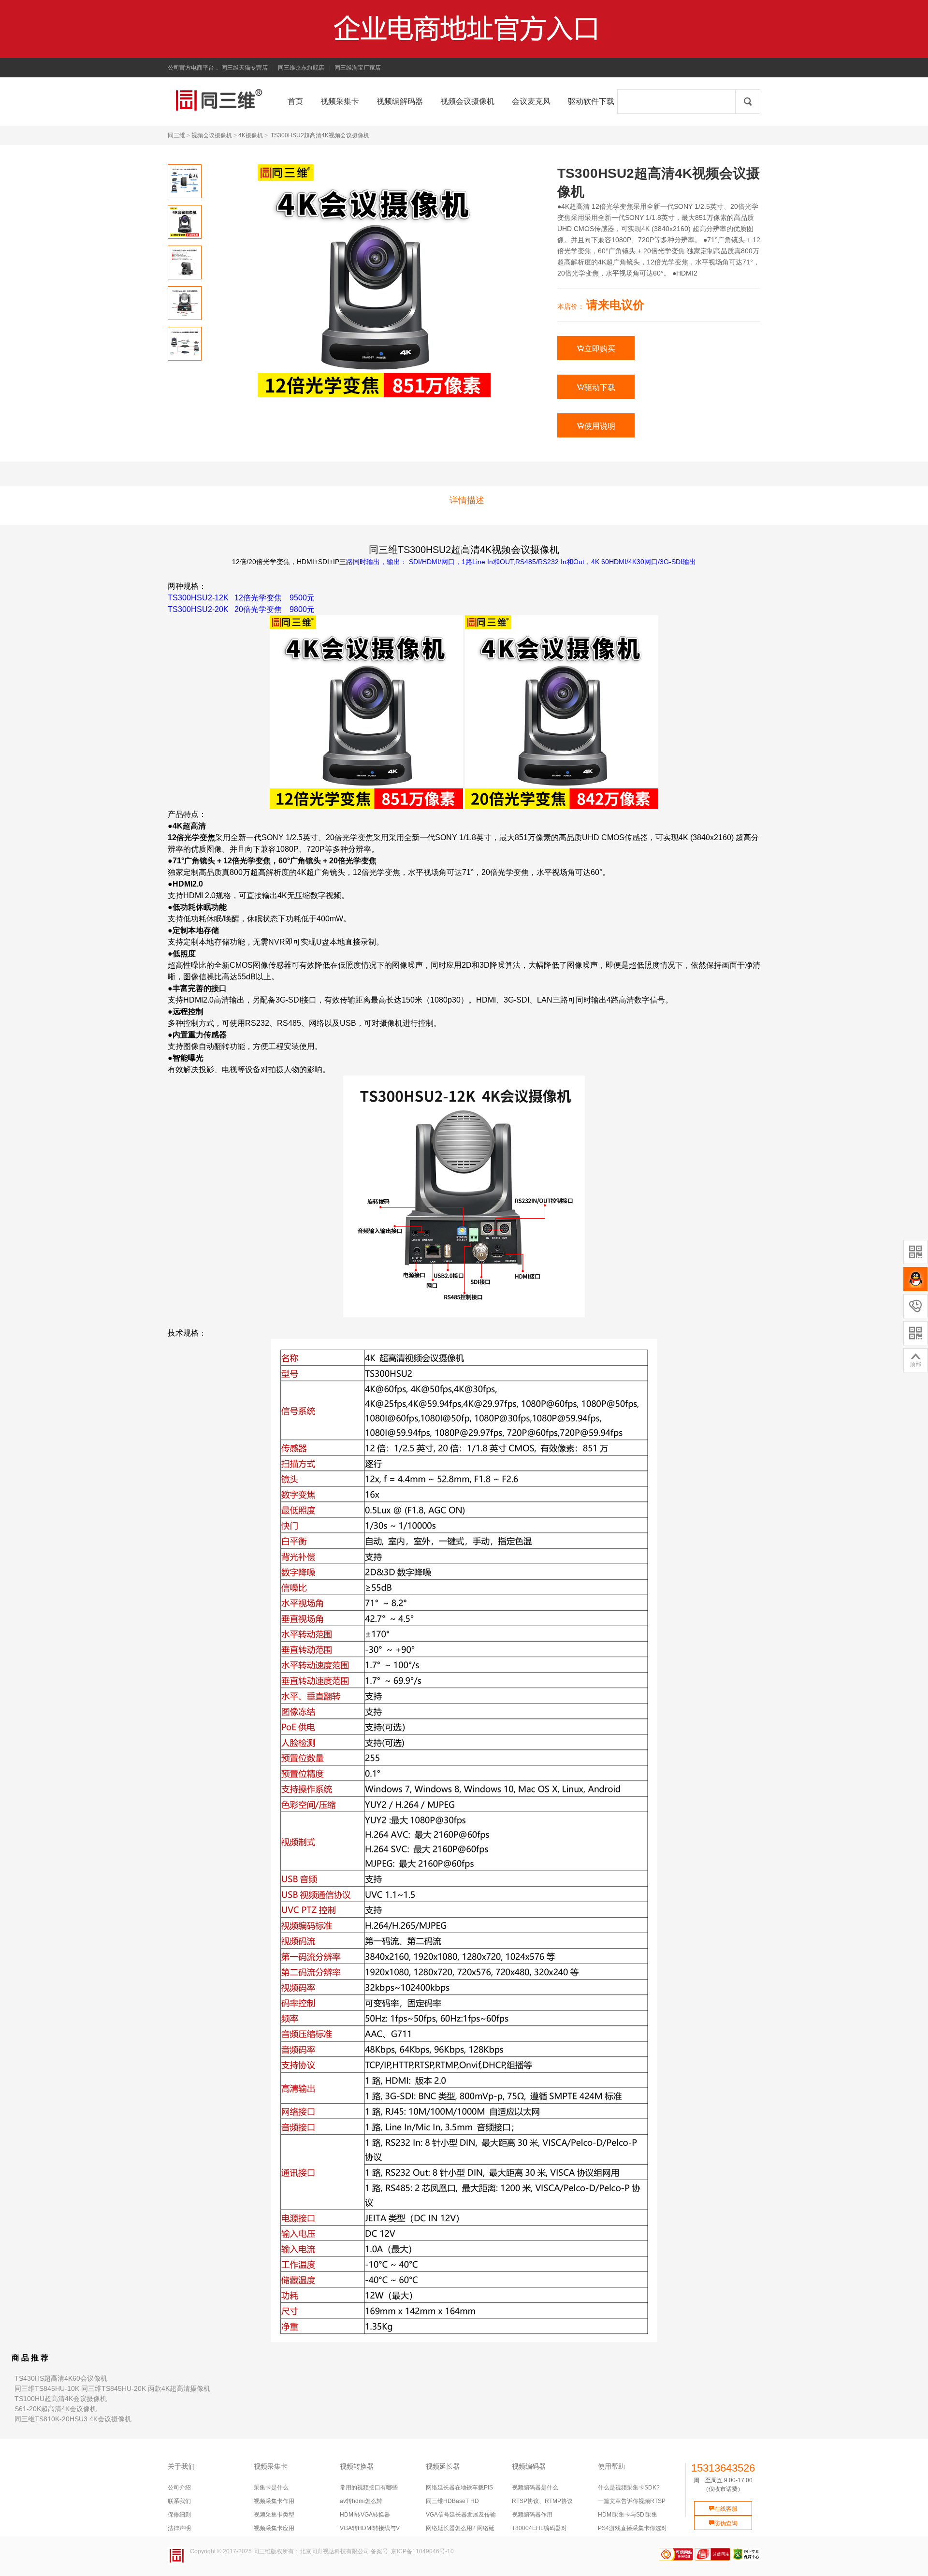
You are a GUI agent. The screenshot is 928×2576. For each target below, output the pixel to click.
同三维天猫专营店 (245, 68)
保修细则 (179, 2515)
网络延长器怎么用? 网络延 (460, 2528)
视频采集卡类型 (274, 2515)
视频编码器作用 (532, 2515)
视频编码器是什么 (535, 2488)
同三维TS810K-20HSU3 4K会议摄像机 (73, 2419)
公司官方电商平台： (194, 68)
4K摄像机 (251, 135)
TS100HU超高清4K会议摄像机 (61, 2399)
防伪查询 (723, 2523)
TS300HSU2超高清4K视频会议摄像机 (320, 135)
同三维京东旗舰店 (301, 68)
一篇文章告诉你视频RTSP (632, 2501)
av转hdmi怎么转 (361, 2501)
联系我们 (179, 2501)
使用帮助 (611, 2466)
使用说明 (596, 426)
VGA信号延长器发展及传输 (461, 2515)
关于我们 (181, 2466)
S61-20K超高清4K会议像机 (56, 2409)
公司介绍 (179, 2488)
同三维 (176, 135)
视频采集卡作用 (274, 2501)
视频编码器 (529, 2466)
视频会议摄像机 (212, 135)
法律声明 (179, 2528)
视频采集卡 (271, 2466)
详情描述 (467, 500)
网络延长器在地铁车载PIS (459, 2488)
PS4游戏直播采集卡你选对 (632, 2528)
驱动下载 (596, 387)
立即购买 (596, 349)
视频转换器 (357, 2466)
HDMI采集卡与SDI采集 (628, 2515)
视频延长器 (443, 2466)
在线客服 (723, 2509)
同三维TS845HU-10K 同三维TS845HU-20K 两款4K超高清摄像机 (112, 2388)
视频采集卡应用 (274, 2528)
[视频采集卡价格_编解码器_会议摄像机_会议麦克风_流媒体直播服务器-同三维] (183, 100)
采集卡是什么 (271, 2488)
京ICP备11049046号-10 (422, 2551)
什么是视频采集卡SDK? (629, 2488)
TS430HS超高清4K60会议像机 (61, 2378)
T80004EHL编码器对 (539, 2528)
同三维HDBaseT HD (452, 2501)
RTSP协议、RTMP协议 (542, 2501)
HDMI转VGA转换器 (365, 2515)
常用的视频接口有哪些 (369, 2488)
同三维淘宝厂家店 (358, 68)
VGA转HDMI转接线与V (370, 2528)
